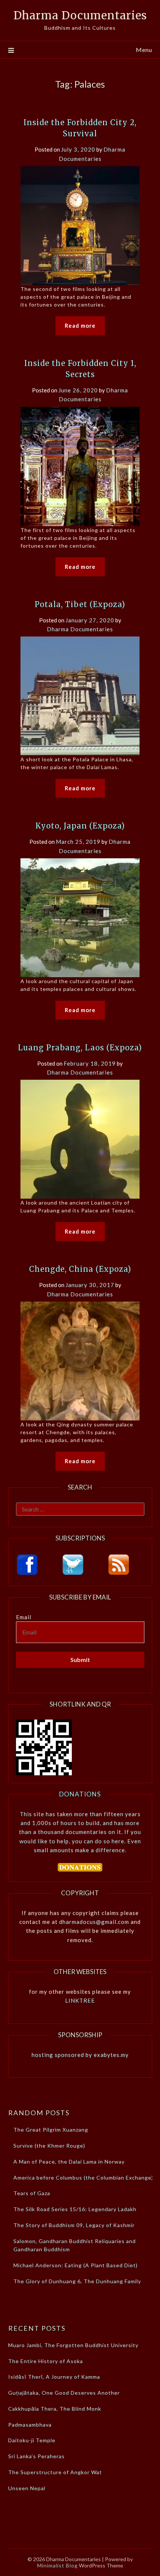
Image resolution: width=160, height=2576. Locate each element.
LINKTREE (80, 2000)
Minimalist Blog (57, 2565)
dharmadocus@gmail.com (94, 1922)
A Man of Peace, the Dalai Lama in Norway (69, 2162)
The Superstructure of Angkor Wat (55, 2472)
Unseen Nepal (27, 2488)
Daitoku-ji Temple (32, 2440)
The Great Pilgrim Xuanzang (51, 2130)
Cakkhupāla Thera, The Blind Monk (55, 2409)
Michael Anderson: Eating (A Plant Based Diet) (76, 2265)
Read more (80, 325)
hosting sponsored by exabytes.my (80, 2055)
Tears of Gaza (32, 2193)
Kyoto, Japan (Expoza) (80, 826)
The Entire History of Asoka (46, 2361)
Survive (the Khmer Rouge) (49, 2146)
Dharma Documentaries (80, 15)
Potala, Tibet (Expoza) (80, 604)
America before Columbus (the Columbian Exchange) (83, 2178)
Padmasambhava (30, 2425)
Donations (80, 1794)
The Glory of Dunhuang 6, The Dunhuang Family (77, 2281)
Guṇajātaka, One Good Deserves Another (64, 2393)
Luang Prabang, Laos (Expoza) (80, 1048)
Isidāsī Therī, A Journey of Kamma (54, 2377)
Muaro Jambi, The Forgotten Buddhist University (73, 2345)
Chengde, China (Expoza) (80, 1269)
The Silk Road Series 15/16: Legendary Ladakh (75, 2209)
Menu (144, 50)
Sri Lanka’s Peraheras (36, 2456)
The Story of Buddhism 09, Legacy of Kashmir (74, 2225)
